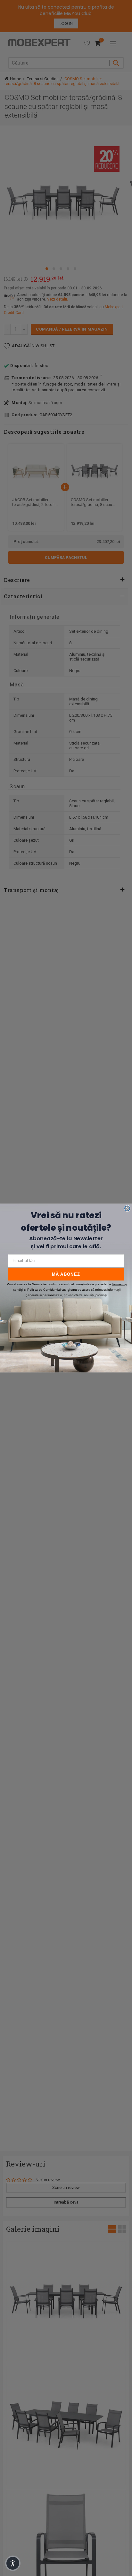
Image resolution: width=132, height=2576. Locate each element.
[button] (13, 2563)
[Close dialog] (127, 1208)
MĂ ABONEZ (66, 1274)
